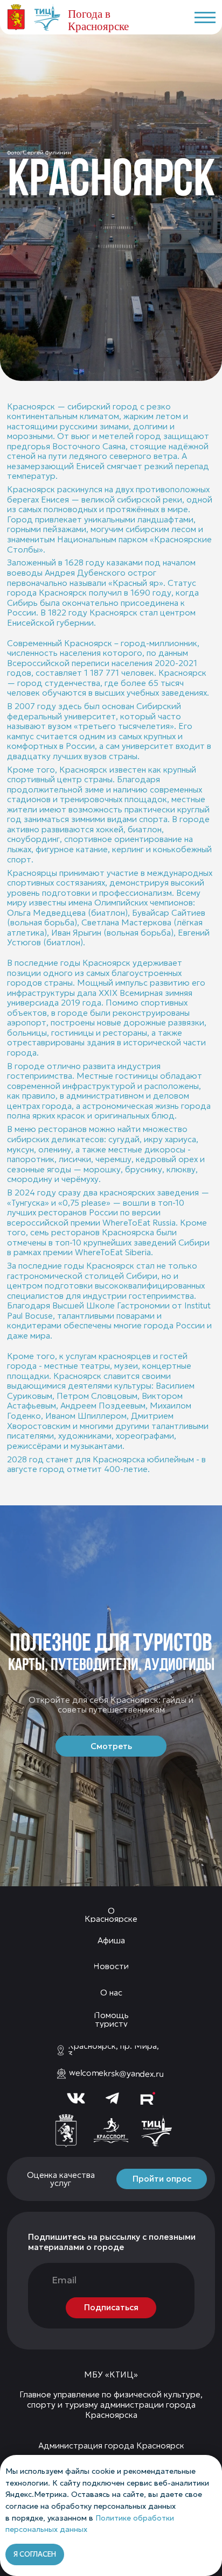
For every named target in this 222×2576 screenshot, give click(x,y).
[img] (66, 2131)
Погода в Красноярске (98, 20)
